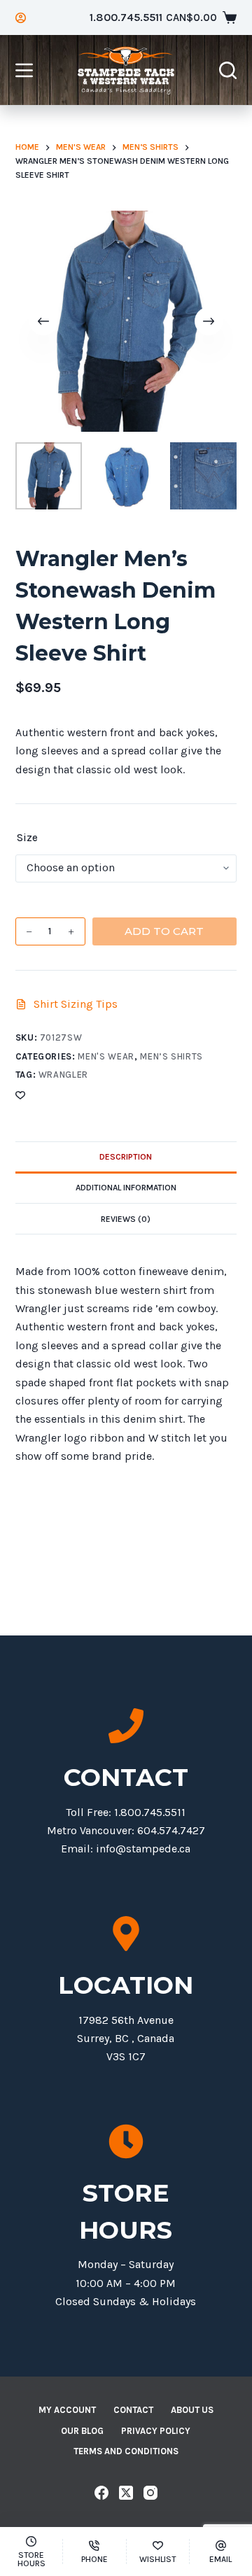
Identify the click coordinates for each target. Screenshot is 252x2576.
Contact (133, 2410)
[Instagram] (150, 2493)
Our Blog (82, 2431)
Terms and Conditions (126, 2451)
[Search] (228, 70)
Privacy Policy (156, 2431)
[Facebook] (101, 2493)
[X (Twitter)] (126, 2493)
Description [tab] (126, 1157)
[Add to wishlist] (20, 1095)
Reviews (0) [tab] (126, 1219)
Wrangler (63, 1075)
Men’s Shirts (171, 1056)
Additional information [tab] (126, 1188)
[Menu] (24, 70)
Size (27, 838)
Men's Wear (106, 1056)
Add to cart (164, 931)
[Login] (21, 18)
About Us (192, 2410)
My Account (67, 2410)
